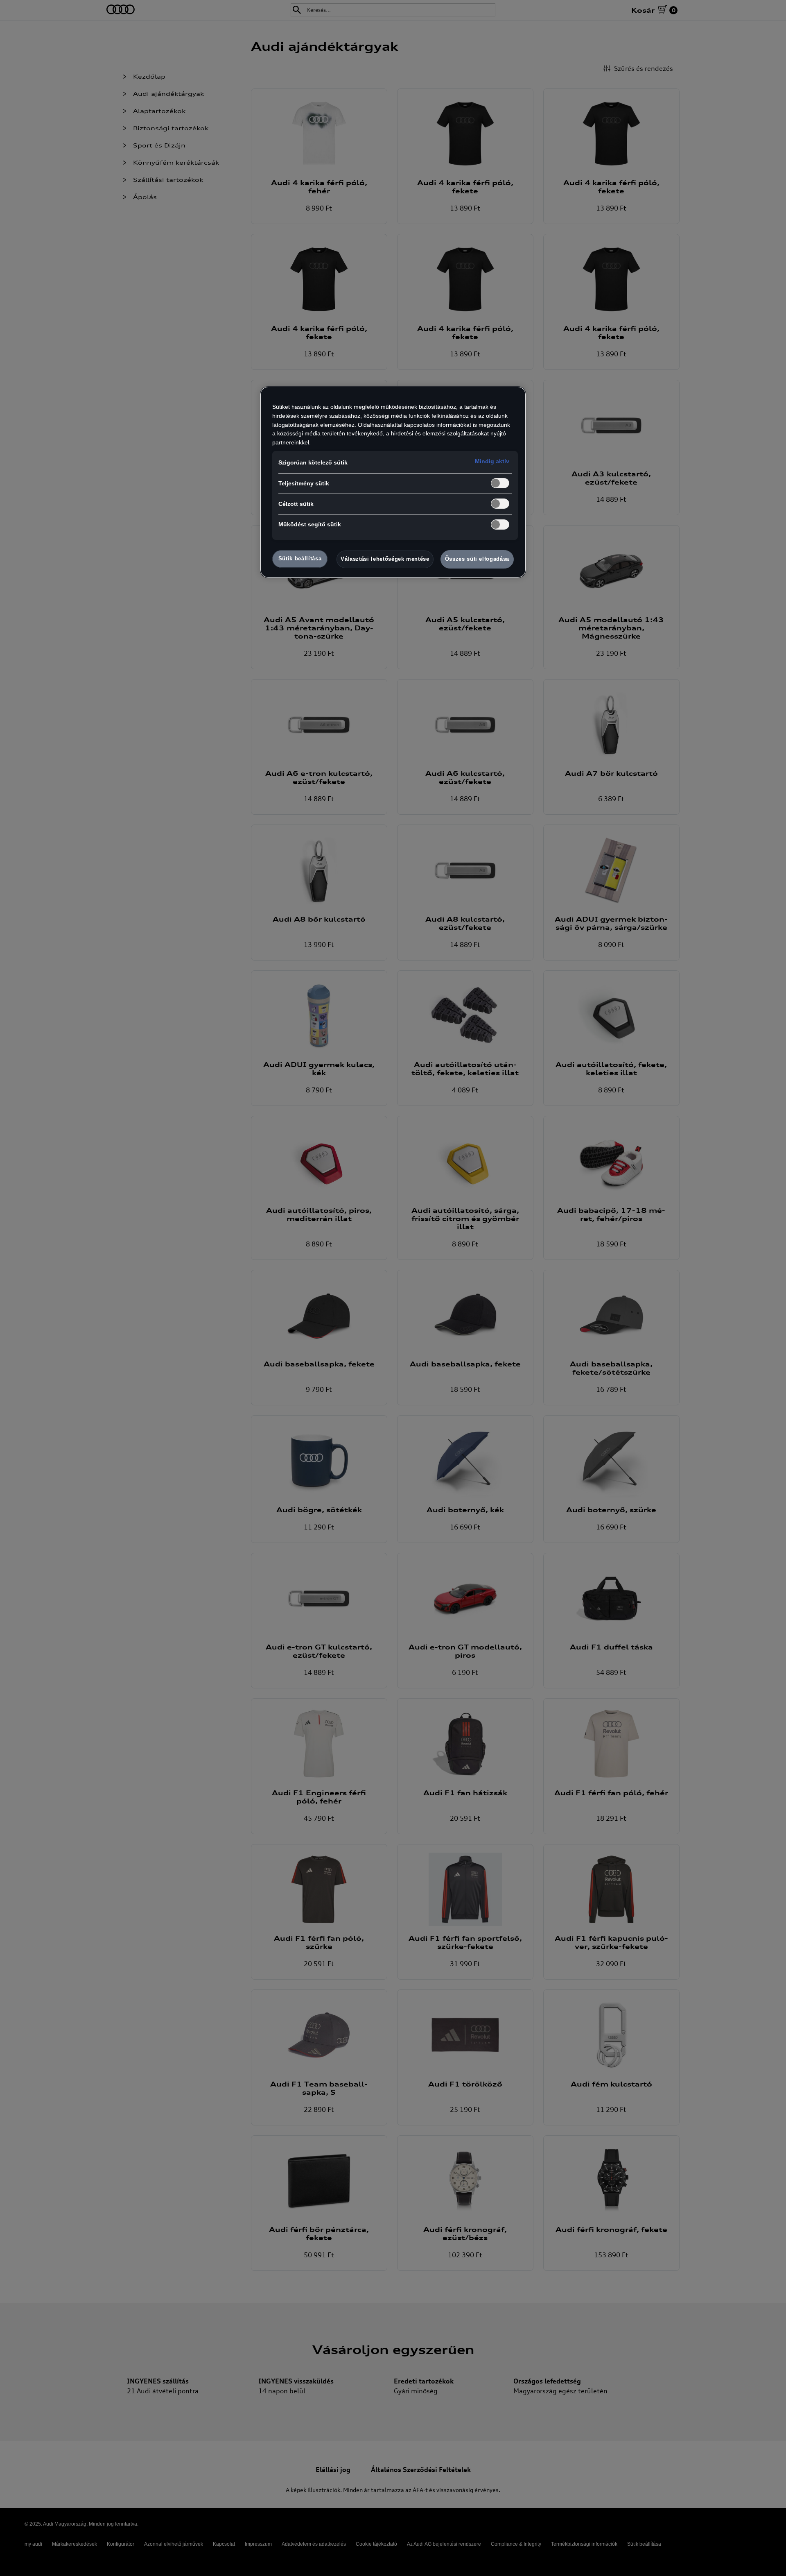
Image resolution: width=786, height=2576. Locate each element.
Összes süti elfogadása (477, 559)
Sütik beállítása (300, 558)
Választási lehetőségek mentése (385, 559)
